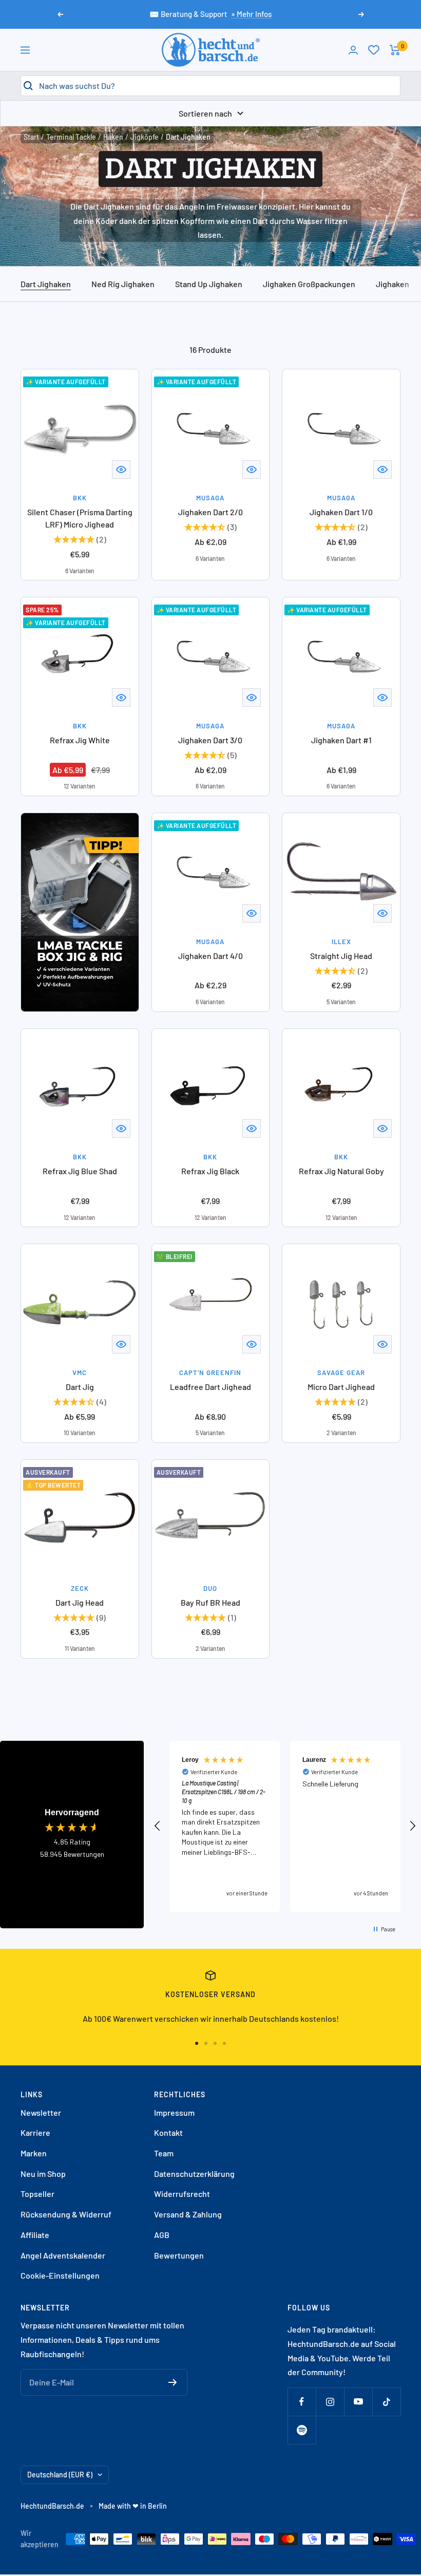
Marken (34, 2153)
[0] (374, 50)
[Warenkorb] (395, 50)
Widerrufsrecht (182, 2194)
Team (164, 2153)
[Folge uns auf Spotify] (302, 2430)
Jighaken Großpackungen (309, 284)
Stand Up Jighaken (209, 284)
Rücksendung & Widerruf (66, 2214)
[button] (158, 1826)
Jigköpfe (145, 137)
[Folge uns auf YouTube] (358, 2402)
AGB (162, 2235)
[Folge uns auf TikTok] (386, 2402)
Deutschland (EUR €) (60, 2475)
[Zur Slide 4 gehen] (224, 2043)
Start (31, 137)
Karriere (35, 2132)
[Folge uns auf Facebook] (302, 2402)
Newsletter (41, 2112)
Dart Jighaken (46, 284)
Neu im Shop (43, 2174)
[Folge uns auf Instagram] (330, 2402)
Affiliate (35, 2235)
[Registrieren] (173, 2382)
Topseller (37, 2194)
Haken (113, 137)
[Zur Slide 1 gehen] (197, 2043)
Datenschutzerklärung (194, 2174)
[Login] (353, 50)
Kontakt (168, 2132)
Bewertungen (179, 2255)
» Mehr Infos (251, 14)
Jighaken (393, 284)
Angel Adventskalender (63, 2255)
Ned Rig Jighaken (123, 284)
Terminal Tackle (71, 137)
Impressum (174, 2112)
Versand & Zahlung (188, 2214)
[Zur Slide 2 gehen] (206, 2043)
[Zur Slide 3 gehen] (215, 2043)
